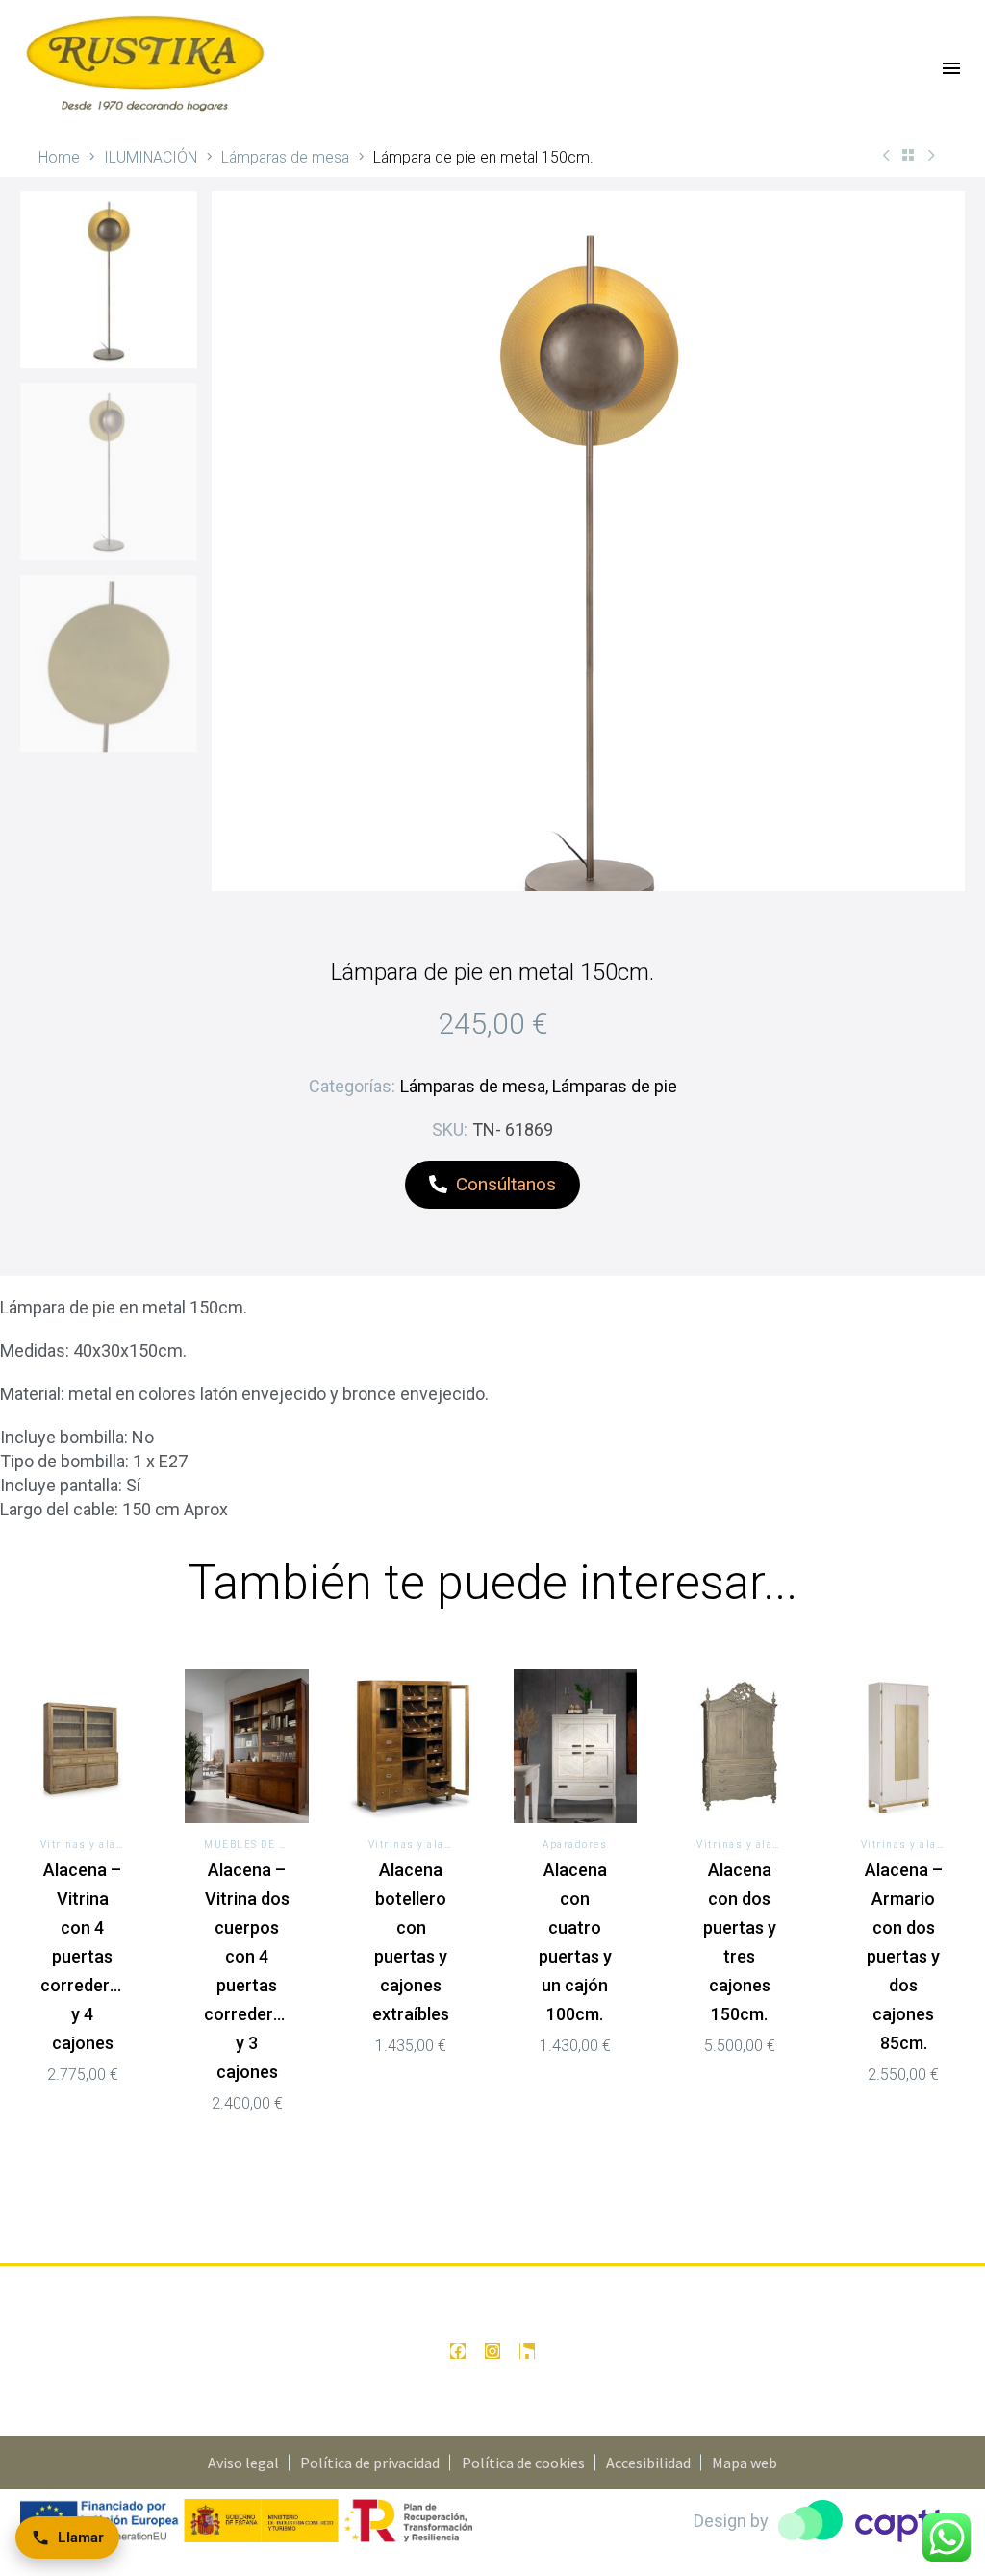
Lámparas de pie (615, 1086)
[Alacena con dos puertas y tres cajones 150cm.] (739, 1747)
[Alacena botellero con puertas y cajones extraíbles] (411, 1747)
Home (59, 157)
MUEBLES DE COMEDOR (268, 1845)
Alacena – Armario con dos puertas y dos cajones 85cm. (904, 1956)
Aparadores (575, 1845)
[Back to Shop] (908, 155)
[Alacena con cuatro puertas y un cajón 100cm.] (576, 1747)
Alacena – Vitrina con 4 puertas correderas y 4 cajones (84, 1956)
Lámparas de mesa (285, 157)
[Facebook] (458, 2351)
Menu (951, 68)
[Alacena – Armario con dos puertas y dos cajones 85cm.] (904, 1747)
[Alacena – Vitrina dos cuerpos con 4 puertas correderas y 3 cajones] (247, 1747)
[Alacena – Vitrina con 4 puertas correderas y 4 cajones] (83, 1747)
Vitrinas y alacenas (95, 1845)
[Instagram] (492, 2351)
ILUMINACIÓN (151, 157)
